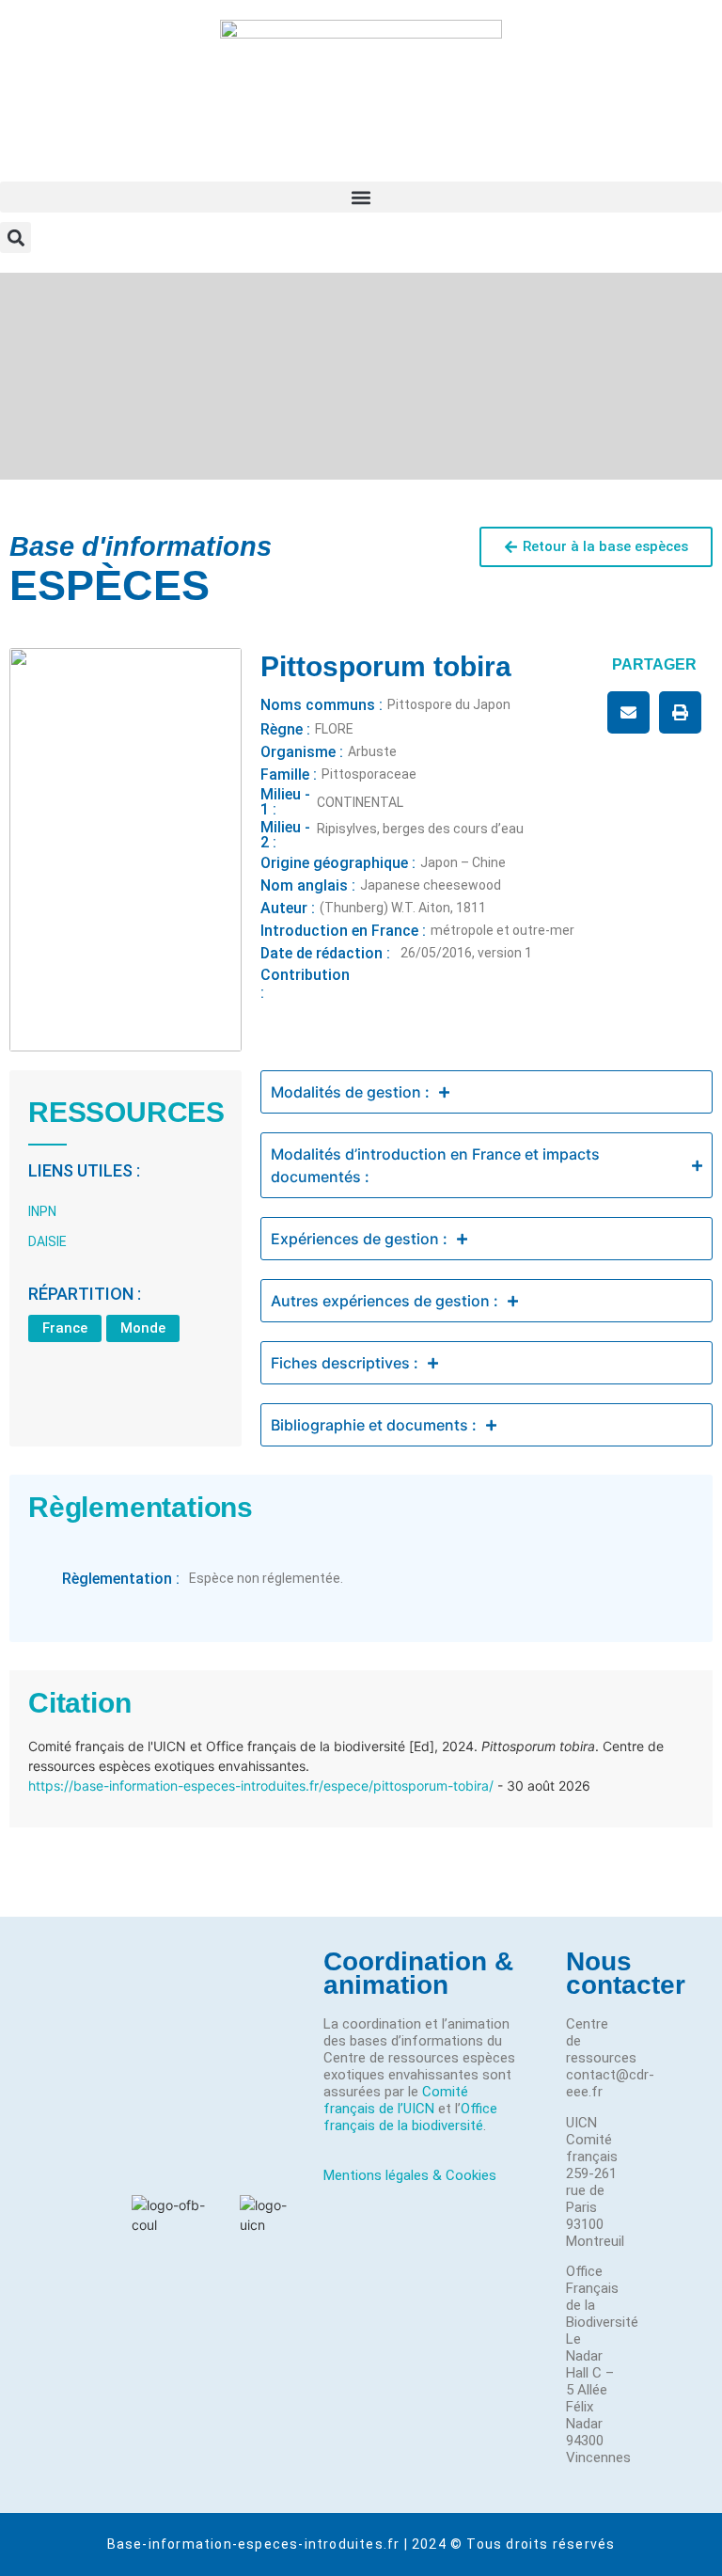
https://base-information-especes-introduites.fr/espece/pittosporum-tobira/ (261, 1786)
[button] (361, 197)
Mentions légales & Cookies (410, 2175)
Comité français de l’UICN (396, 2100)
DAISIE (47, 1241)
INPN (42, 1211)
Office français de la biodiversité (410, 2117)
